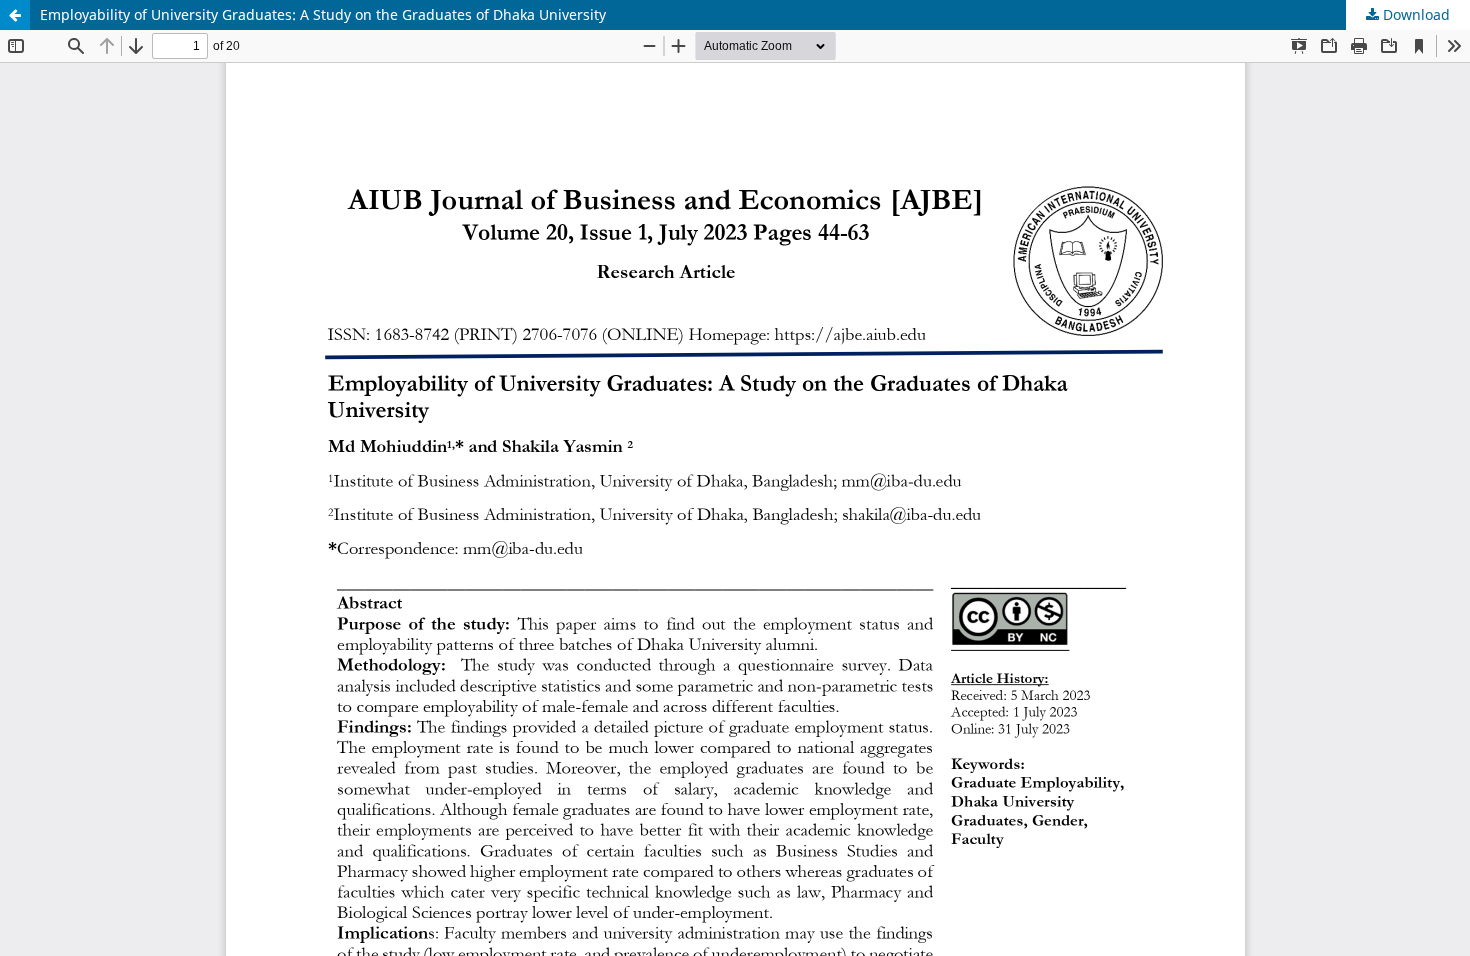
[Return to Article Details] (15, 15)
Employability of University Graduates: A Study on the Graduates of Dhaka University (323, 14)
